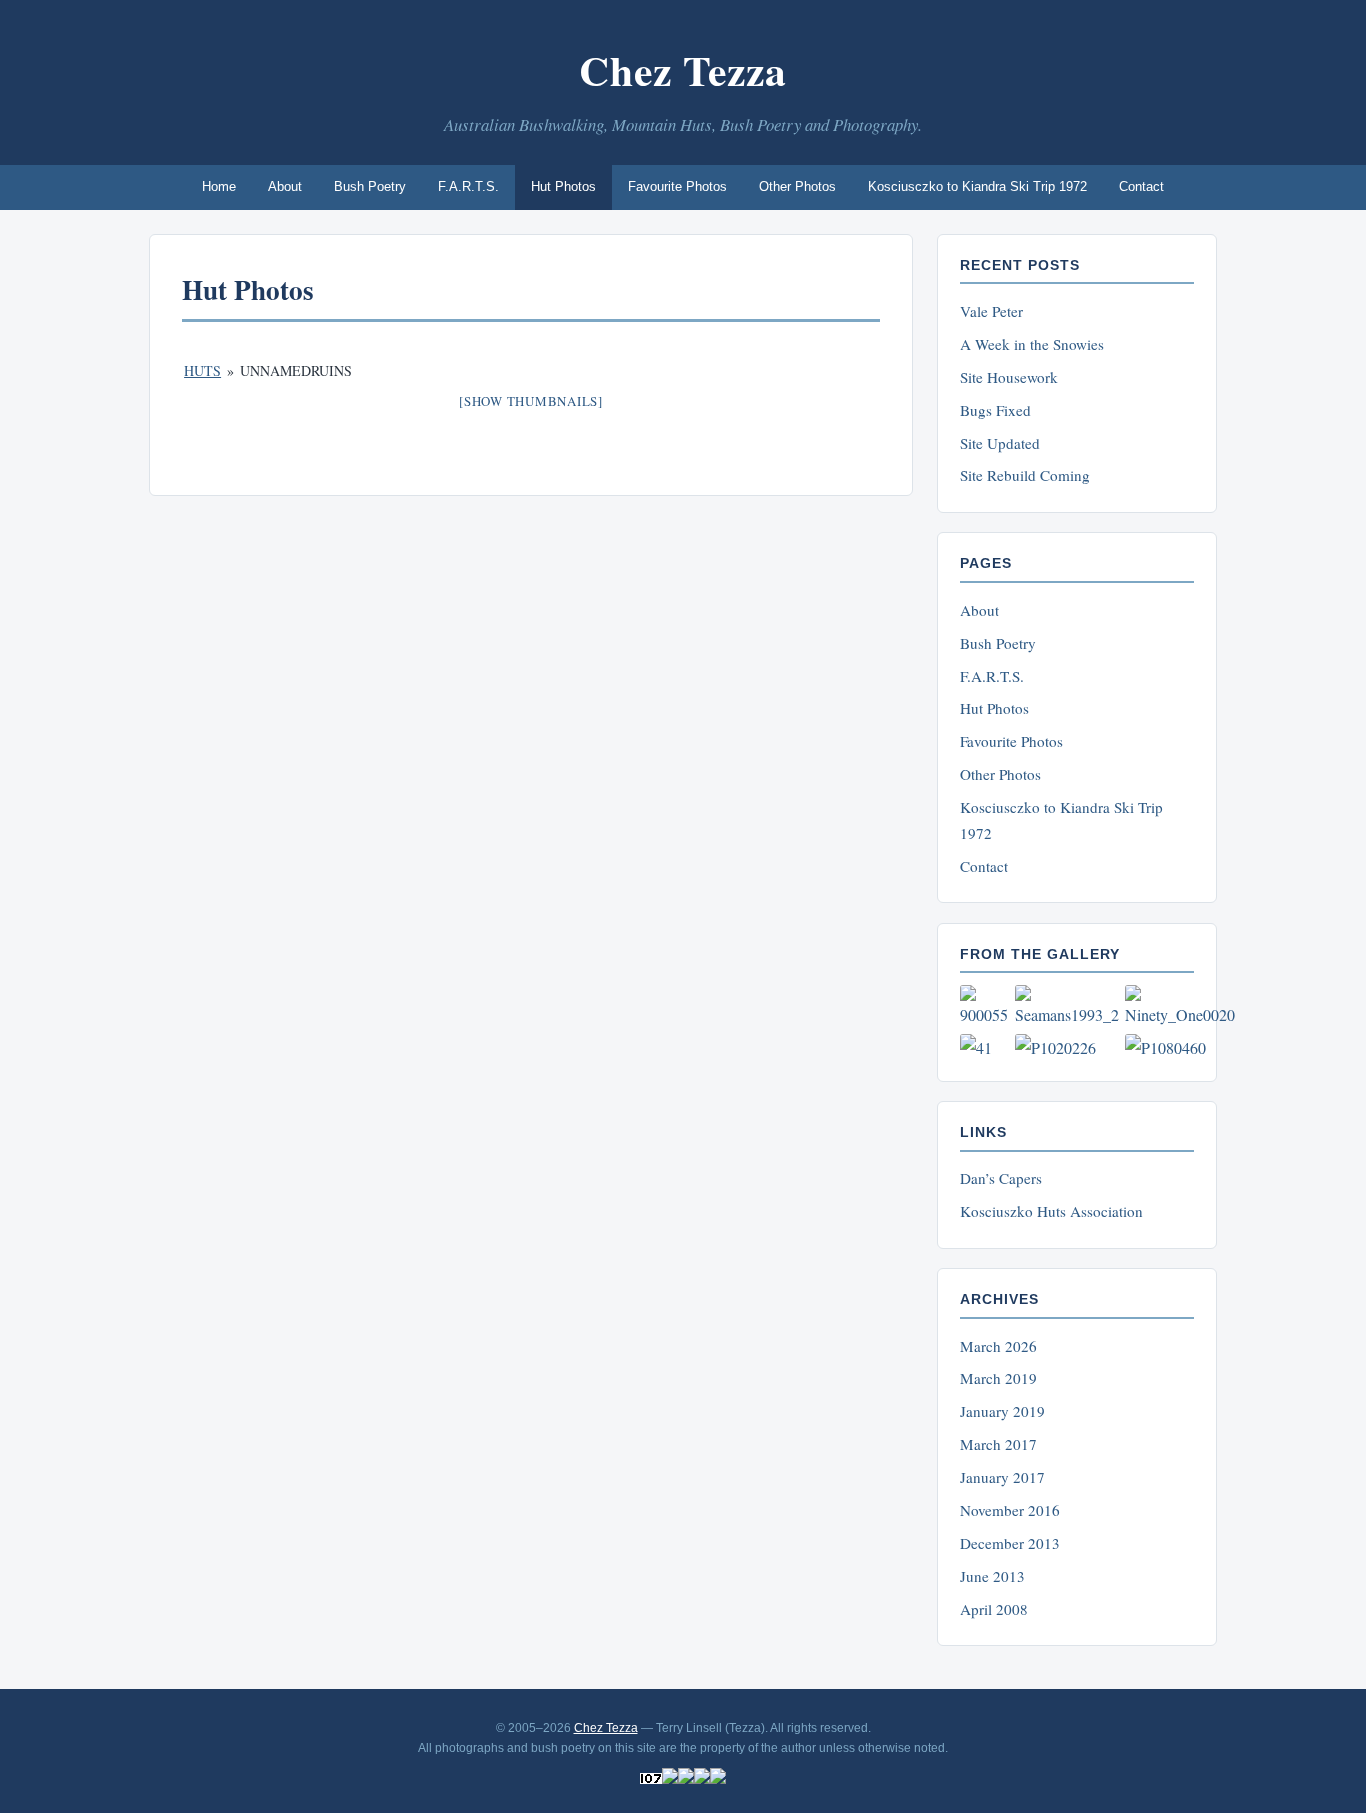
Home (219, 186)
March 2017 (998, 1444)
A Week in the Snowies (1032, 344)
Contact (1141, 186)
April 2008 (994, 1609)
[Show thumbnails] (531, 401)
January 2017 (1002, 1477)
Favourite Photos (677, 186)
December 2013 (1010, 1543)
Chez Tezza (683, 69)
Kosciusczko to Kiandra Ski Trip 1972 (977, 186)
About (285, 186)
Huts (202, 370)
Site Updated (1000, 443)
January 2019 (1002, 1411)
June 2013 (992, 1576)
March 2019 (998, 1378)
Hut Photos (563, 186)
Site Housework (1009, 377)
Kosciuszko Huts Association (1051, 1211)
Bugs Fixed (995, 410)
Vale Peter (991, 311)
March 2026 (998, 1346)
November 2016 (1010, 1510)
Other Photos (797, 186)
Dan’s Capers (1001, 1178)
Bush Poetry (370, 186)
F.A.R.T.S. (468, 186)
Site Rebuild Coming (1025, 475)
